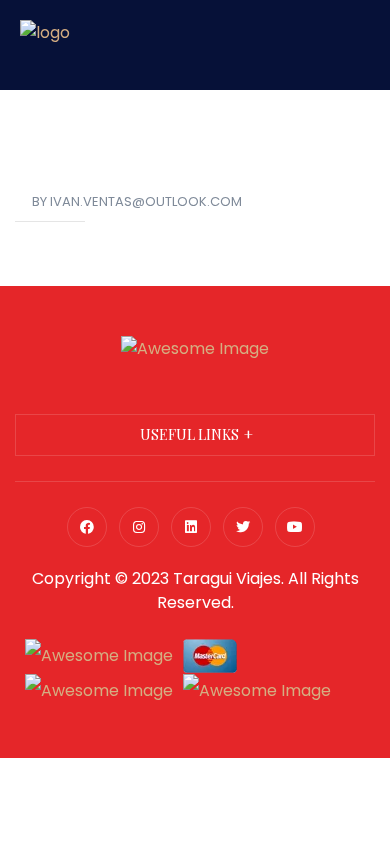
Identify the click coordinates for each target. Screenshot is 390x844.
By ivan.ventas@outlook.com (137, 201)
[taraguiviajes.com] (45, 43)
